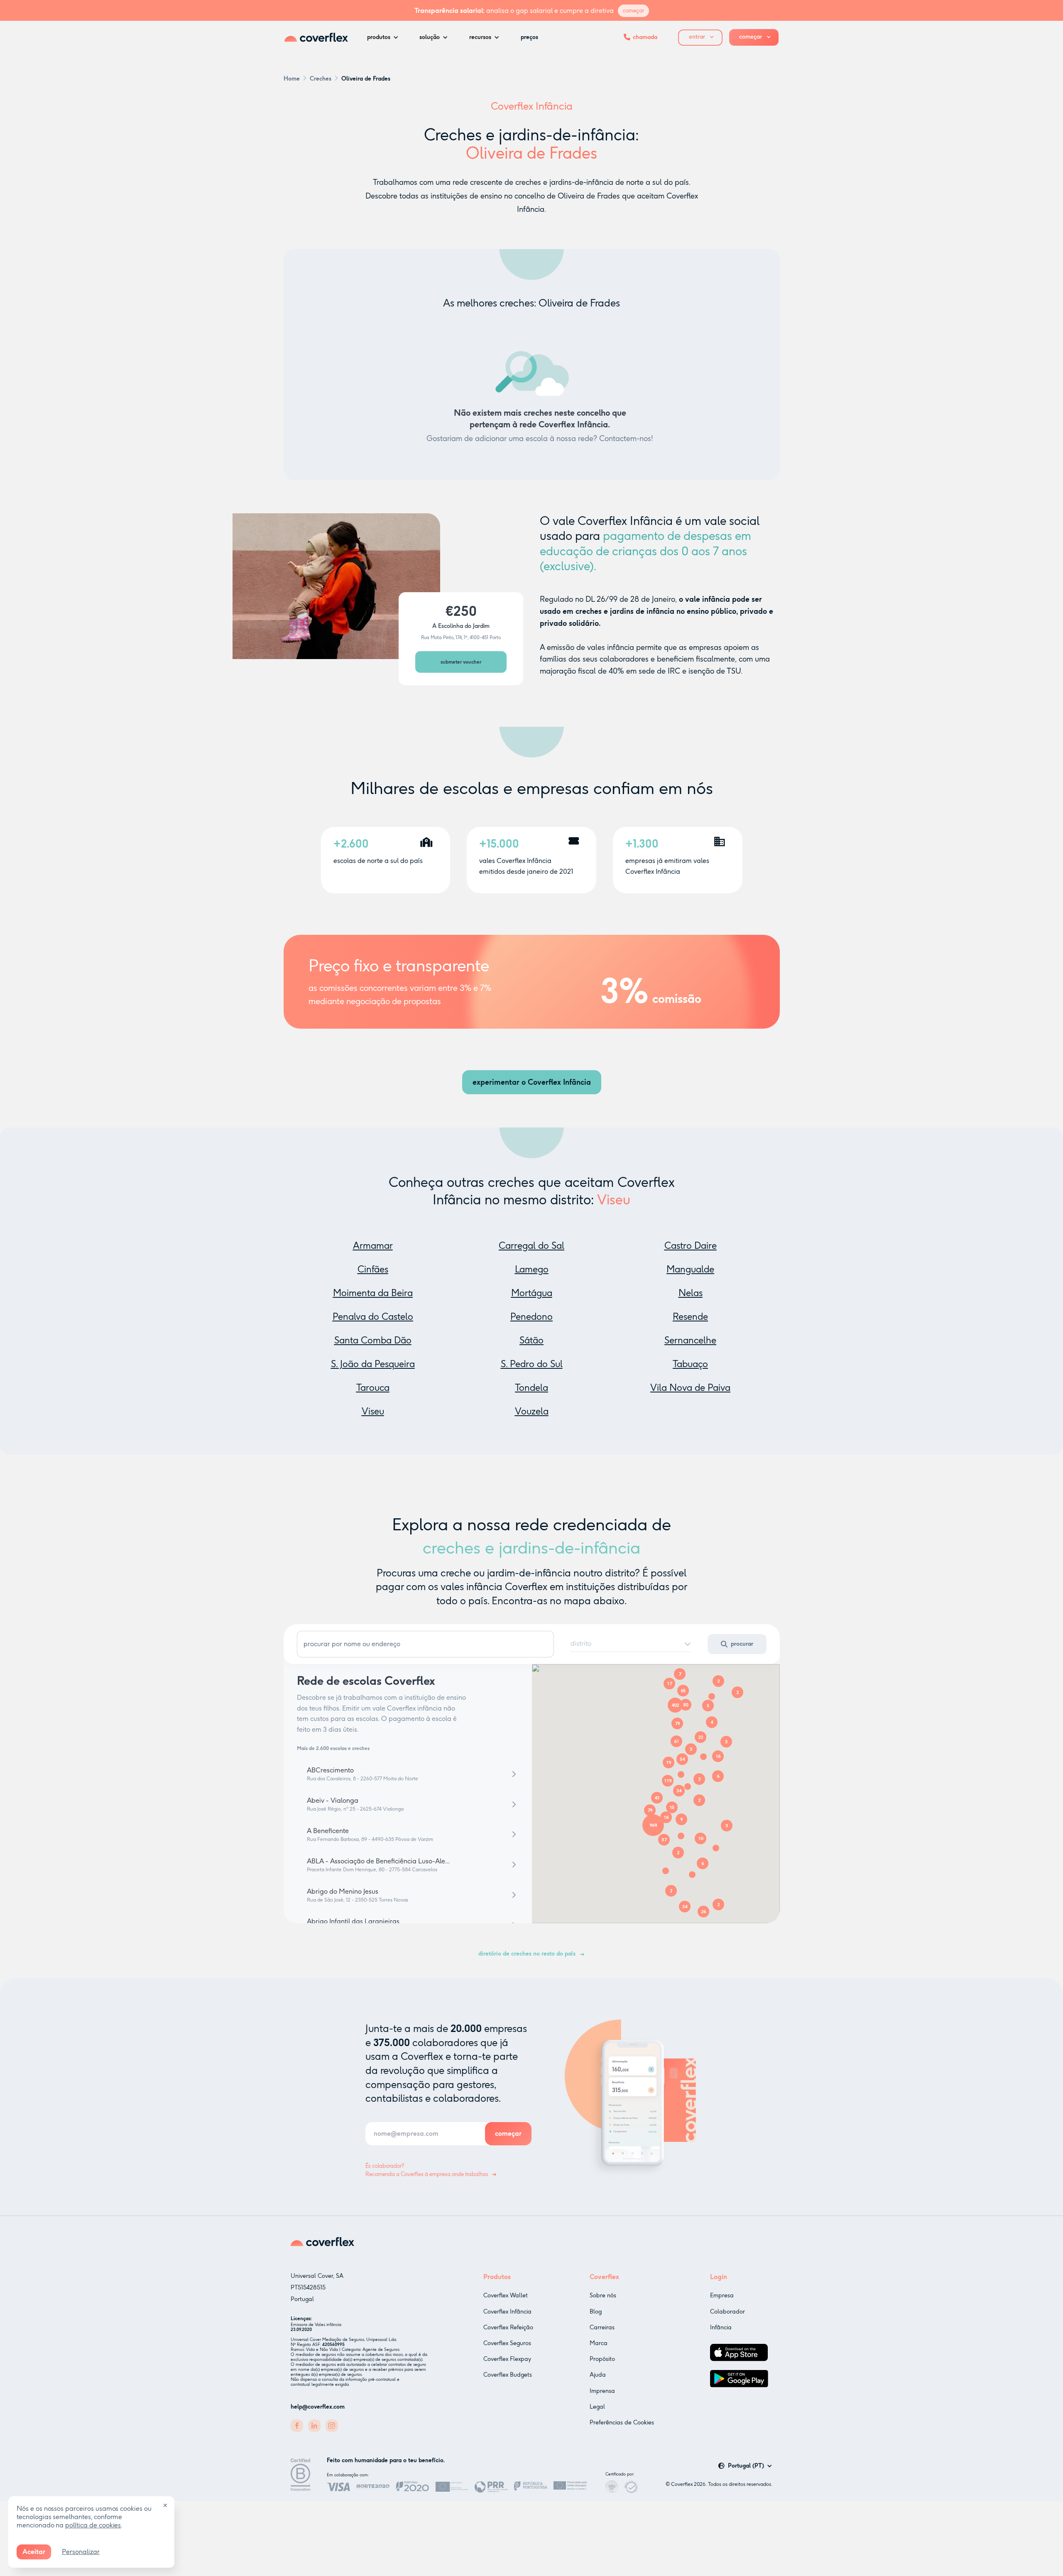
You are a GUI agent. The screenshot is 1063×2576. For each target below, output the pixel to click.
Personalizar (81, 2552)
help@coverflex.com (318, 2407)
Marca (599, 2343)
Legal (597, 2407)
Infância (721, 2327)
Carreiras (602, 2327)
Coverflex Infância (507, 2312)
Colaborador (727, 2312)
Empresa (722, 2295)
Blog (596, 2312)
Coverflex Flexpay (507, 2359)
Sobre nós (603, 2295)
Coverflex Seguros (507, 2343)
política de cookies (93, 2525)
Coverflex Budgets (508, 2375)
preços (529, 37)
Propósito (602, 2359)
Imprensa (602, 2391)
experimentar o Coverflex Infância (532, 1082)
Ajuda (598, 2375)
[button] (385, 37)
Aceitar (34, 2552)
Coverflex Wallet (506, 2295)
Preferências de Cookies (622, 2423)
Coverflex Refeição (508, 2327)
